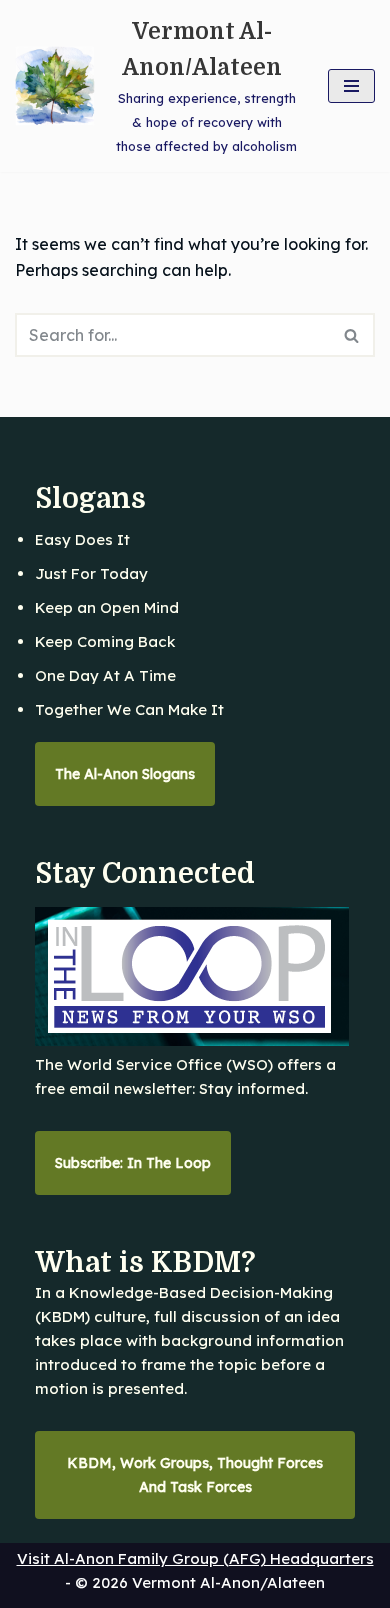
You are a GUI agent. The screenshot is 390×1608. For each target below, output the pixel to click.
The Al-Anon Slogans (125, 774)
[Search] (352, 335)
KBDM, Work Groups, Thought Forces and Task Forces (195, 1475)
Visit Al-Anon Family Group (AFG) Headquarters (195, 1558)
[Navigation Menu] (351, 86)
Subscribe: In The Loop (133, 1163)
